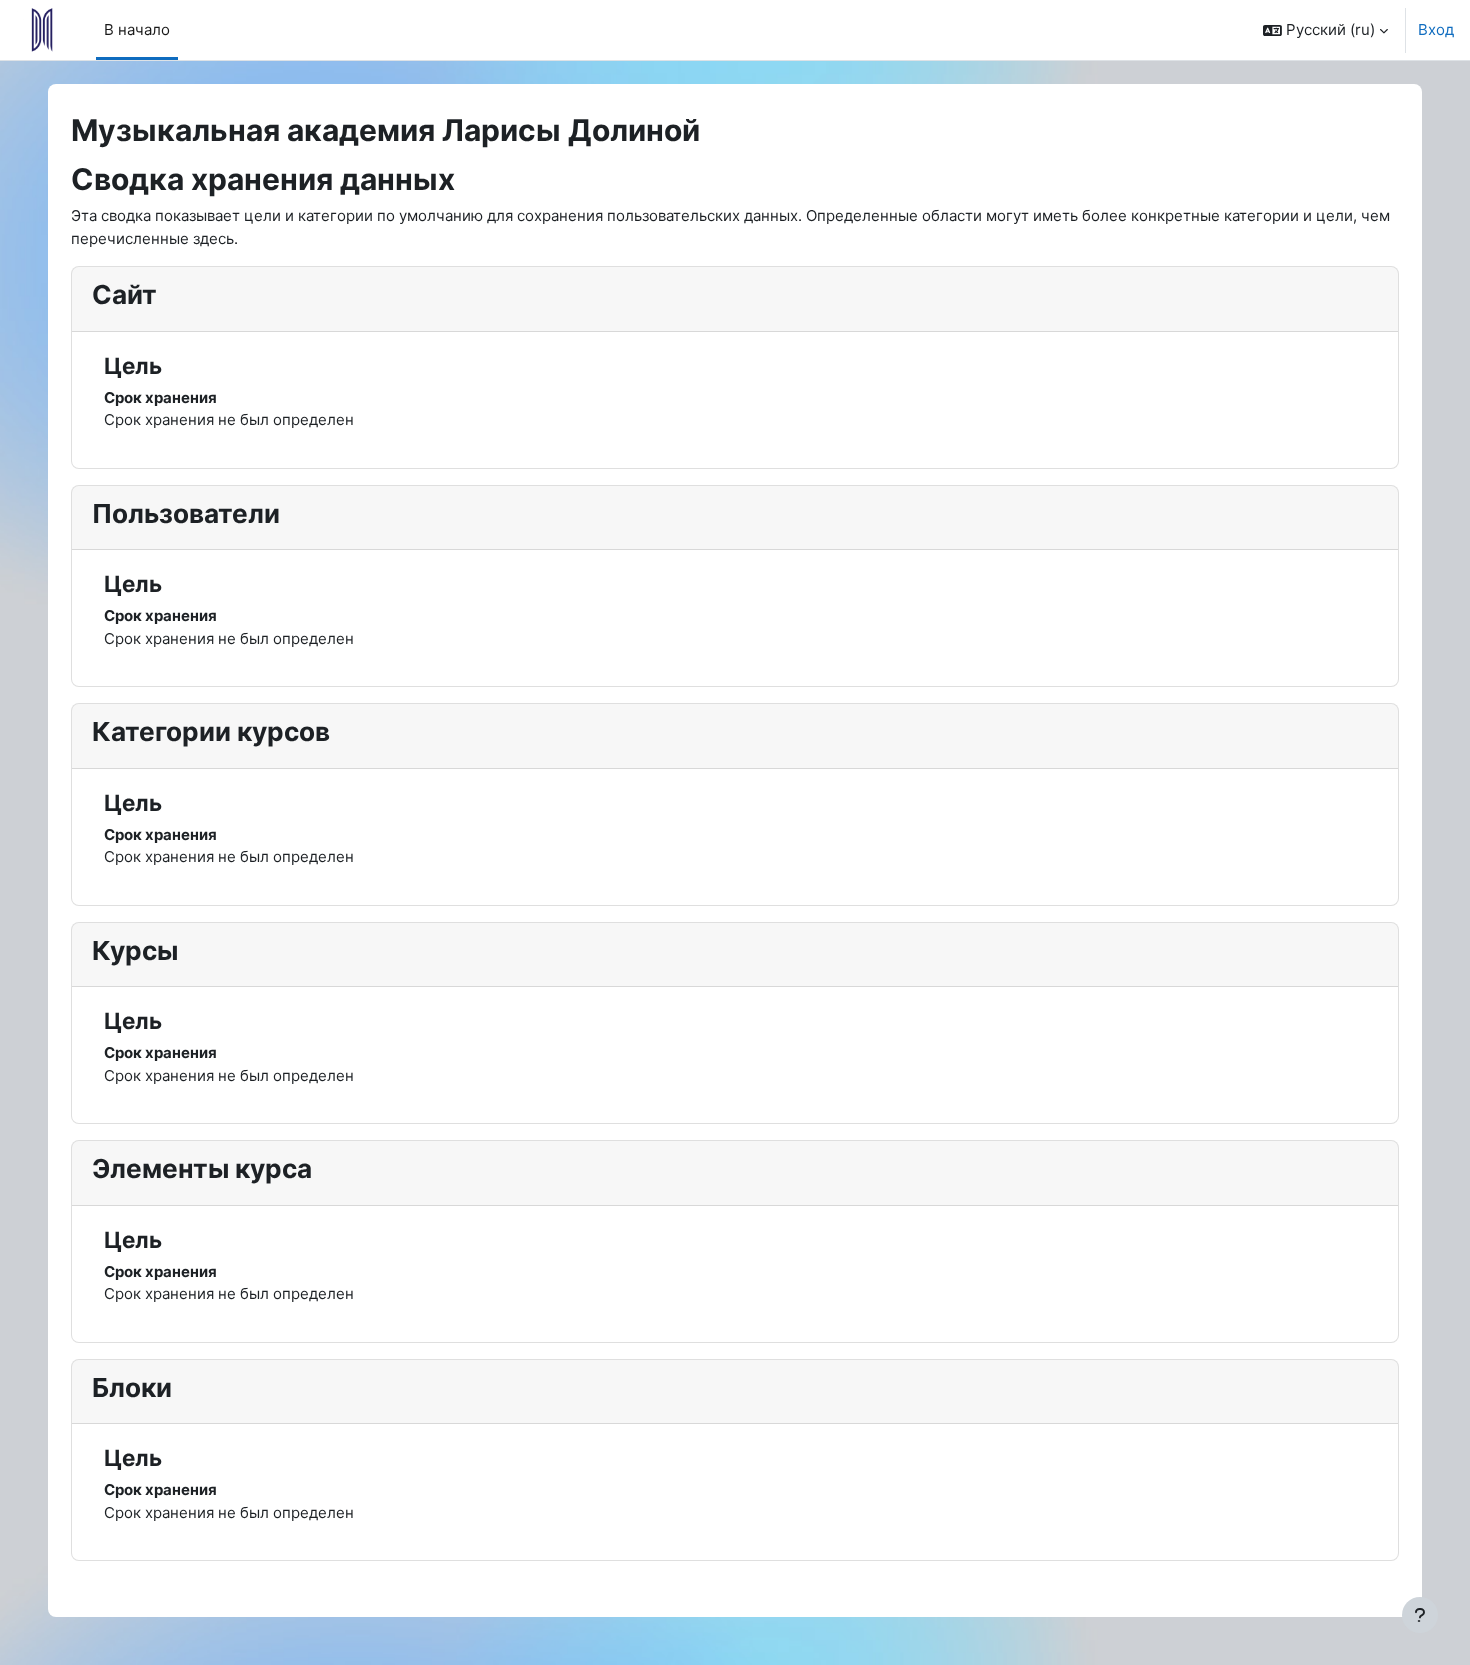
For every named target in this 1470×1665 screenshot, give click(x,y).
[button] (1325, 30)
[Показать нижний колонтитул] (1420, 1615)
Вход (1436, 29)
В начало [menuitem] (137, 29)
